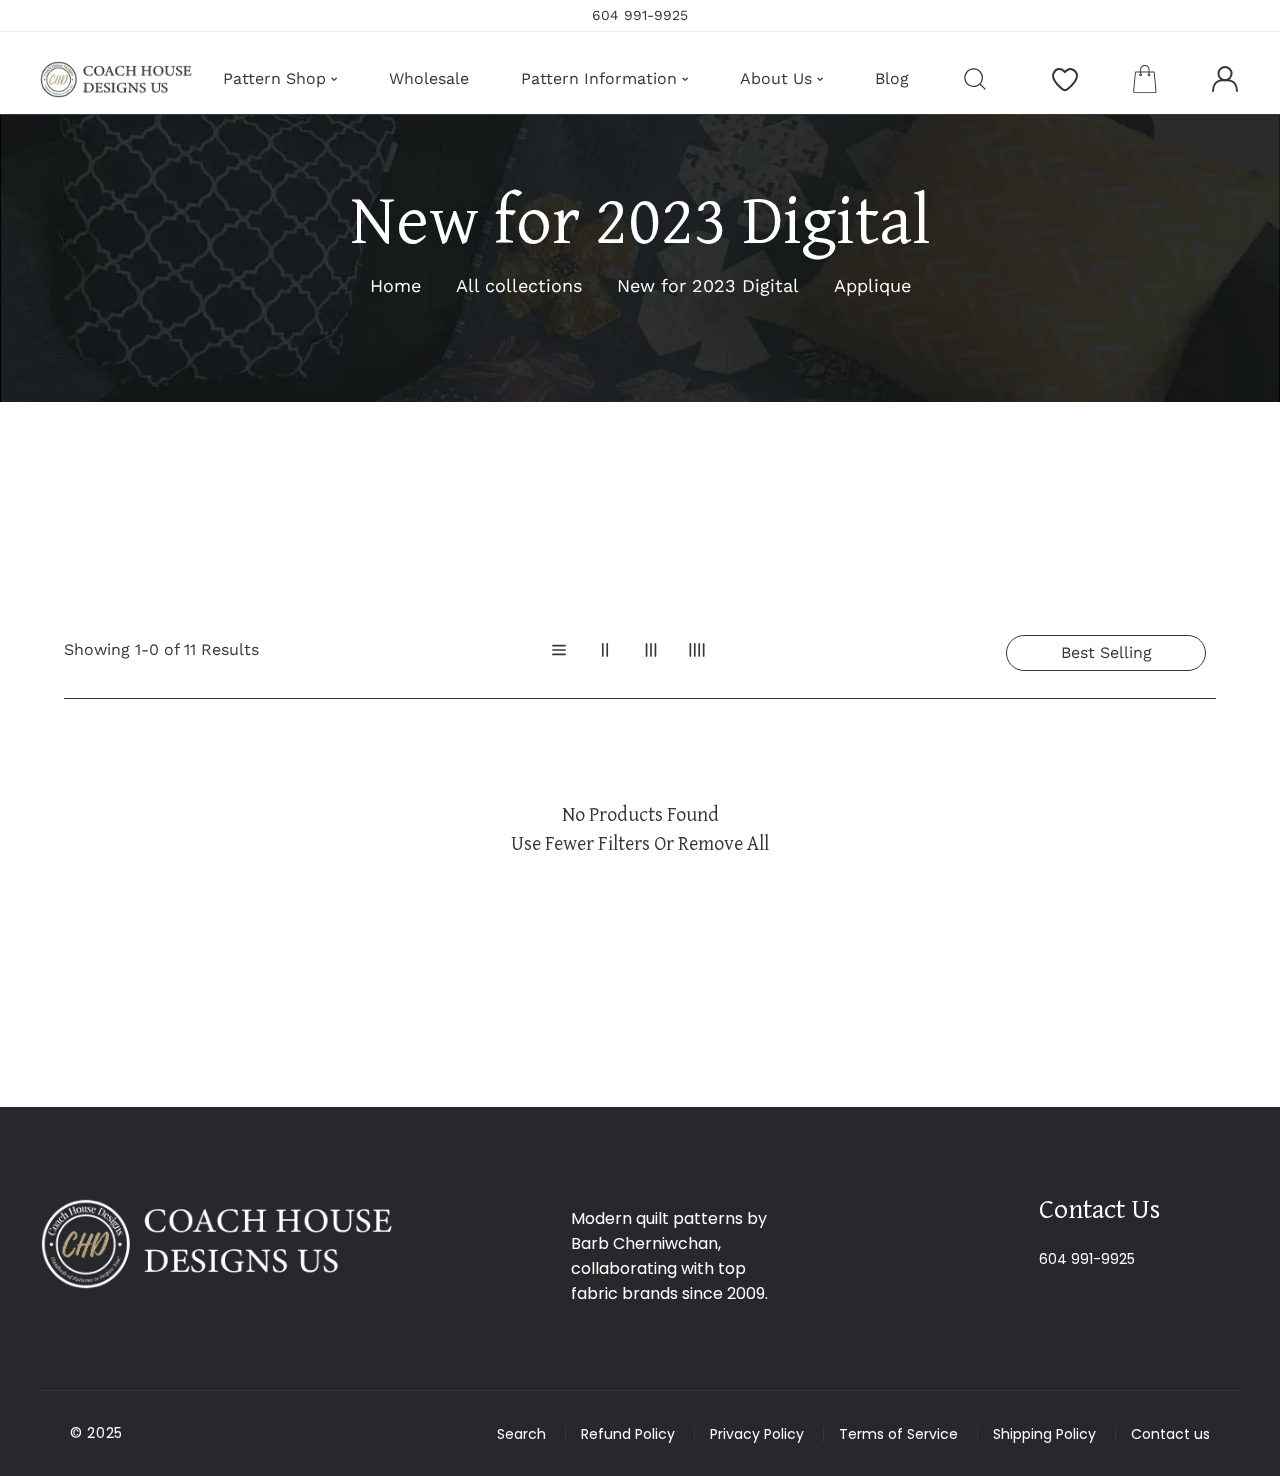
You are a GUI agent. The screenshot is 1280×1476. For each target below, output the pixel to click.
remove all (723, 842)
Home (395, 285)
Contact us (1170, 1434)
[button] (1145, 79)
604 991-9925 (1087, 1259)
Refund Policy (628, 1434)
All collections (519, 285)
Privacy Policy (757, 1434)
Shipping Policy (1044, 1434)
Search (521, 1434)
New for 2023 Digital (708, 285)
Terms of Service (898, 1434)
